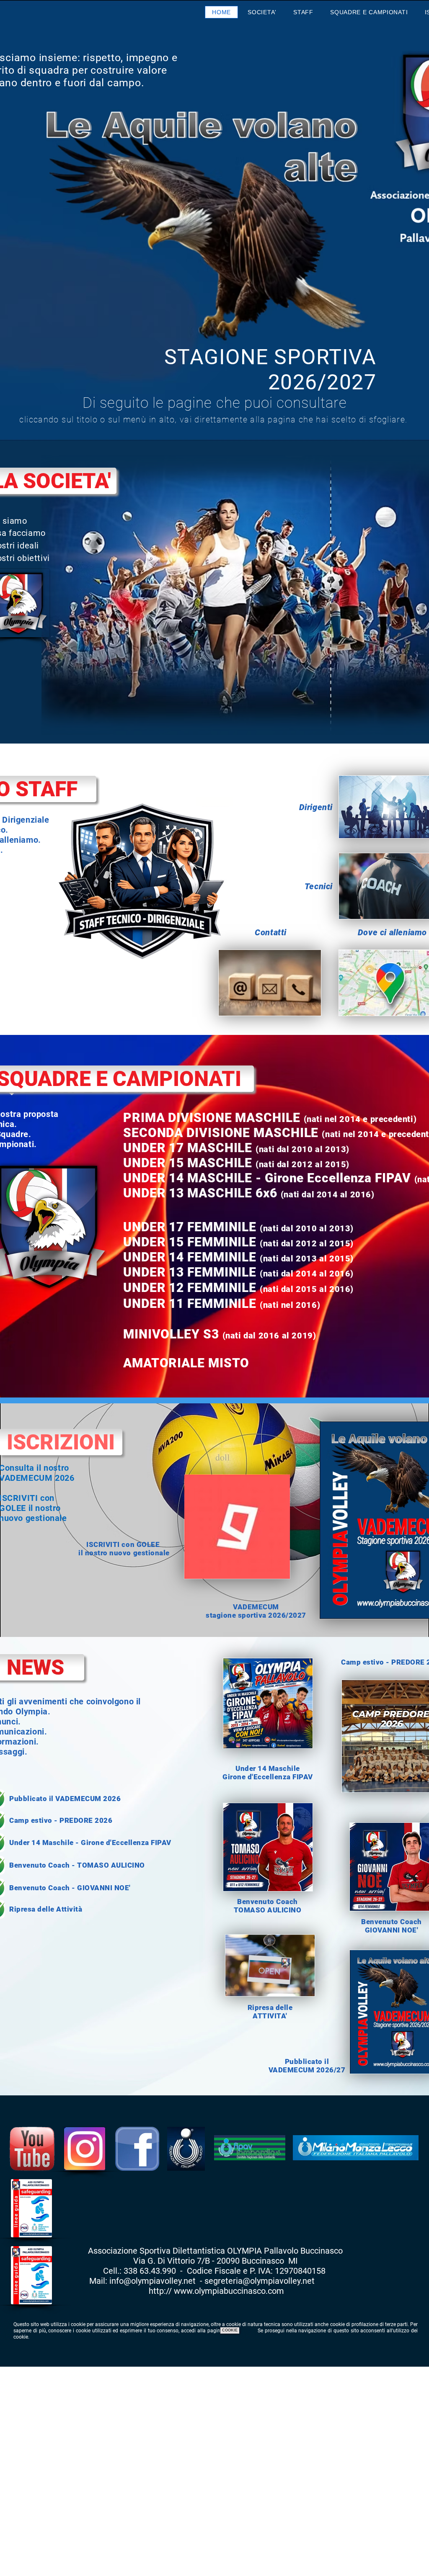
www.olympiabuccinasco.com (229, 2291)
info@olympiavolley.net (152, 2281)
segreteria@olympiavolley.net (260, 2281)
